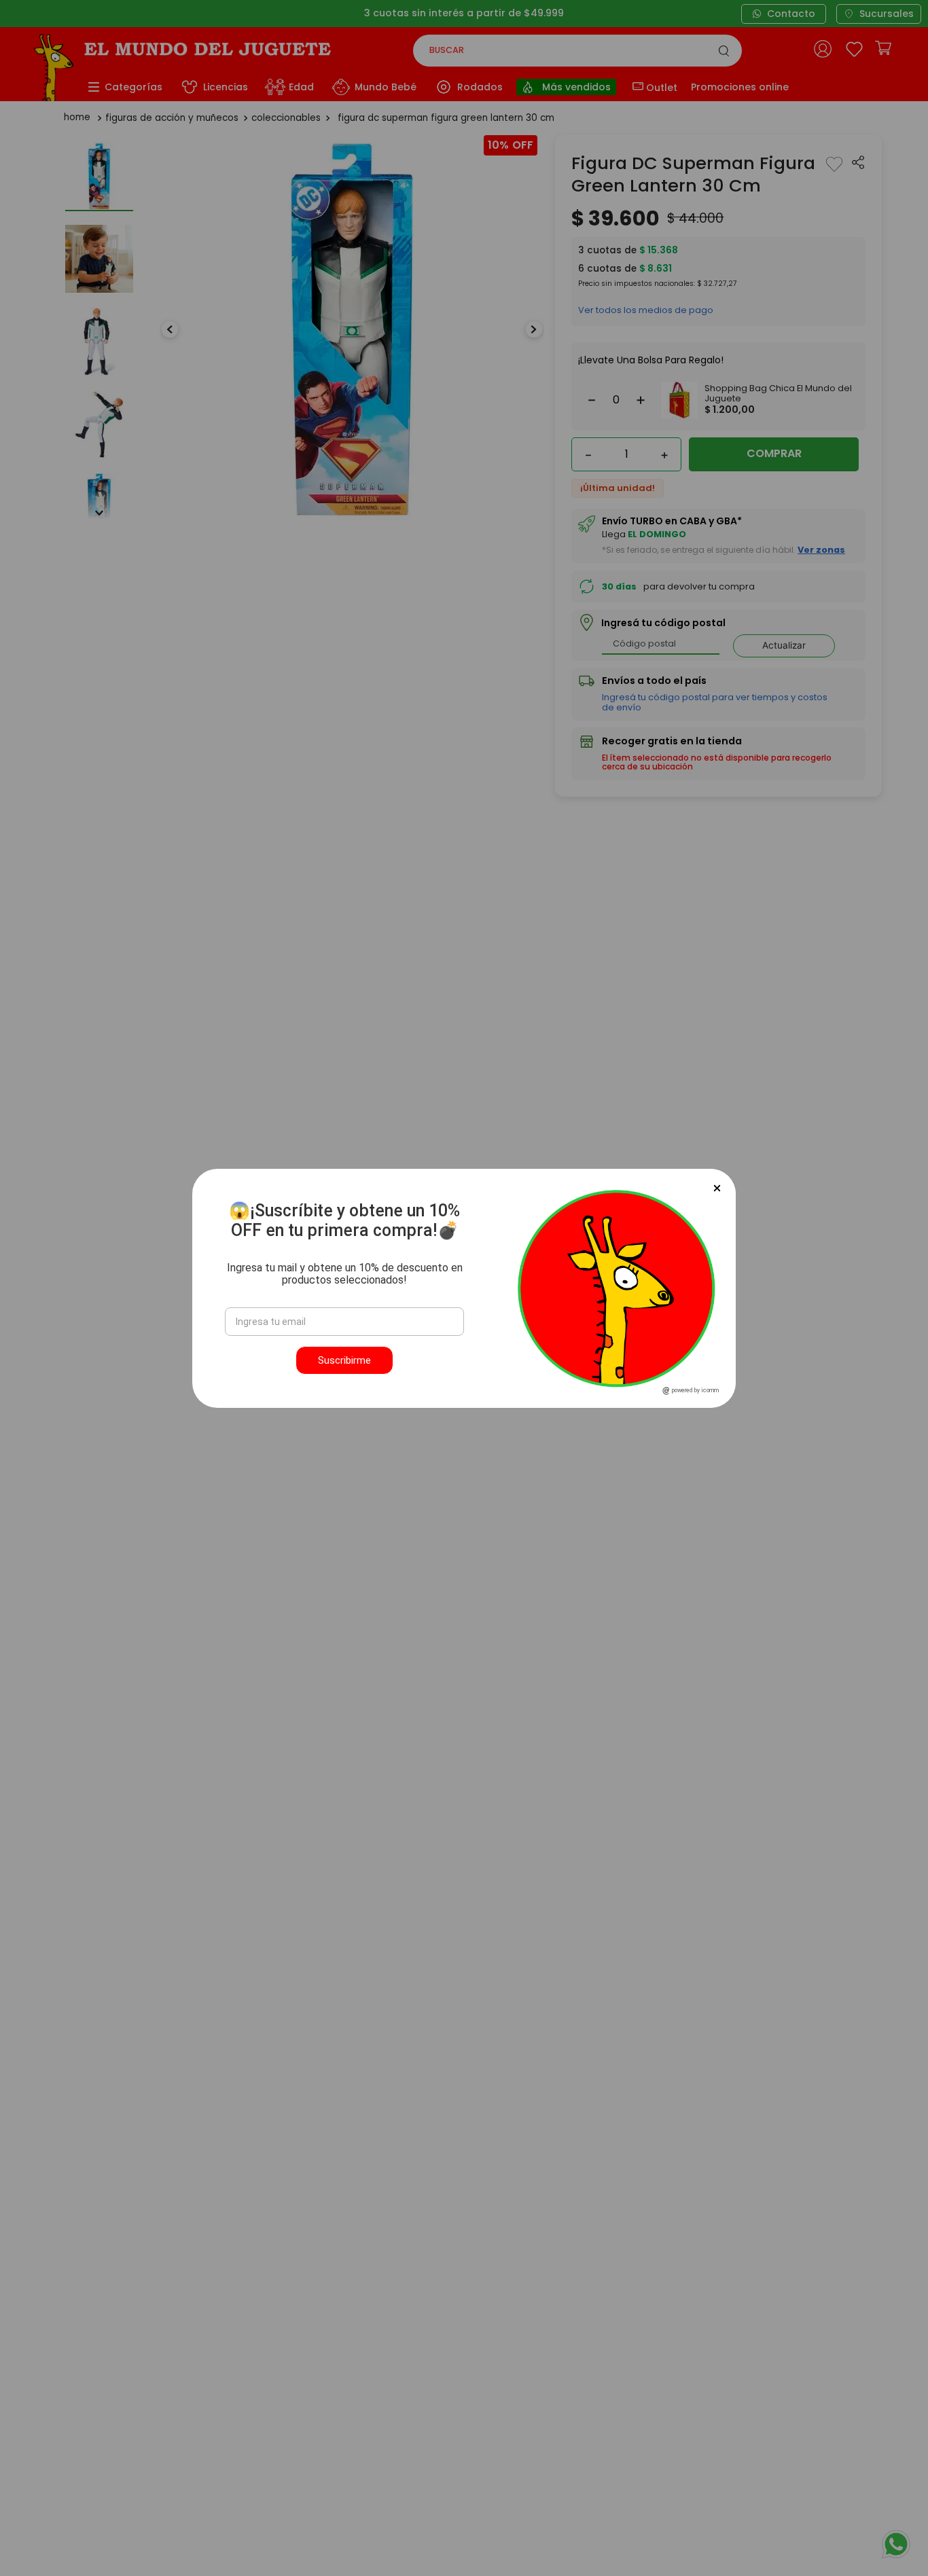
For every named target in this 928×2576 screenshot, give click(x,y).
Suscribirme (344, 1360)
